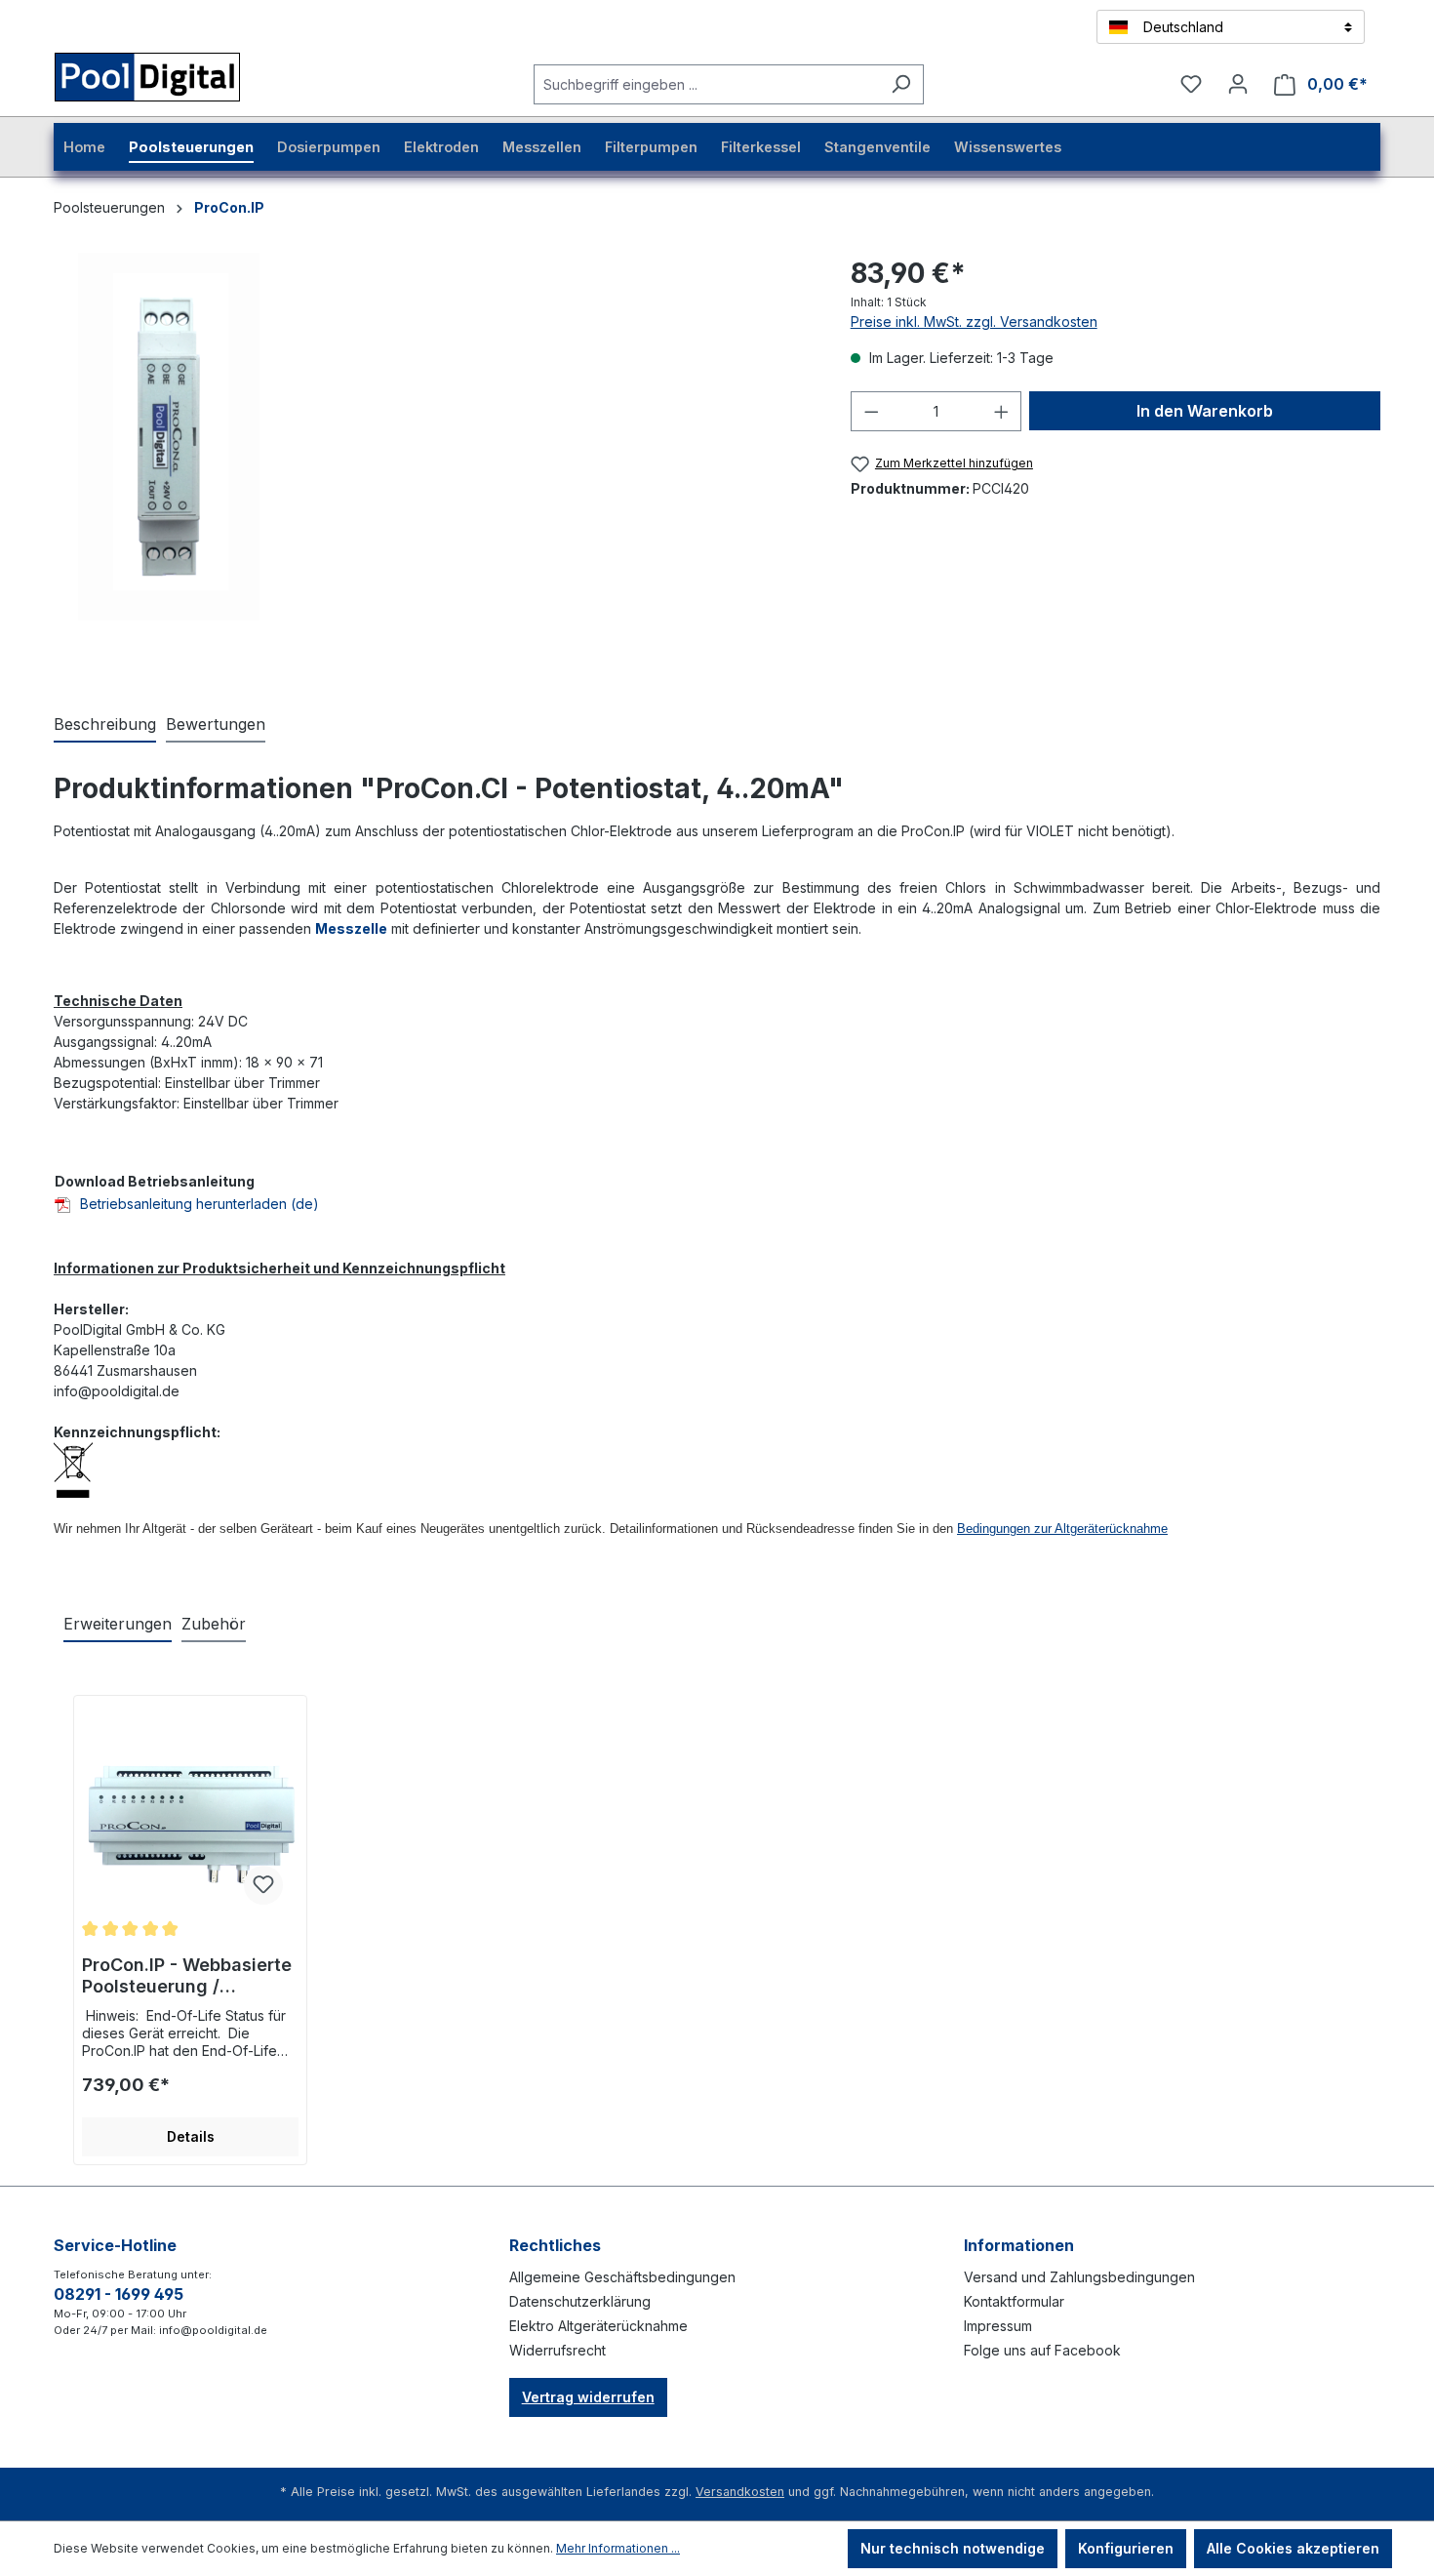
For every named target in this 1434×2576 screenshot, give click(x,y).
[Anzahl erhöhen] (1002, 411)
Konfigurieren (1126, 2548)
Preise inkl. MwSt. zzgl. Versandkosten (974, 322)
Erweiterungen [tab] (118, 1624)
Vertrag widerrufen (588, 2397)
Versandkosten (740, 2492)
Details (191, 2136)
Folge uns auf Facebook (1042, 2350)
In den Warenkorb (1205, 411)
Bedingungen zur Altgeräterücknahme (1062, 1529)
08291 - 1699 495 (119, 2294)
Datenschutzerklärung (580, 2301)
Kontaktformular (1014, 2301)
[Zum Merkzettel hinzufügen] (263, 1885)
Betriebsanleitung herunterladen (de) (199, 1204)
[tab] (105, 725)
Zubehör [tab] (214, 1624)
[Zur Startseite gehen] (171, 80)
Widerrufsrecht (558, 2350)
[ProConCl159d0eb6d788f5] (169, 437)
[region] (169, 463)
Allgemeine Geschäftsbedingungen (622, 2277)
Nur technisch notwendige (953, 2548)
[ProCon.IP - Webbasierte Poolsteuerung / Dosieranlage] (190, 1823)
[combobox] (706, 84)
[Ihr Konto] (1238, 84)
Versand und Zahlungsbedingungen (1079, 2277)
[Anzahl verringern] (871, 411)
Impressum (998, 2326)
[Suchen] (901, 84)
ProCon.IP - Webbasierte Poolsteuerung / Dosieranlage (187, 1976)
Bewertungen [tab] (216, 724)
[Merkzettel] (1191, 84)
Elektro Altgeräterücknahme (598, 2326)
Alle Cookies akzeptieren (1293, 2548)
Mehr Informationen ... (618, 2548)
